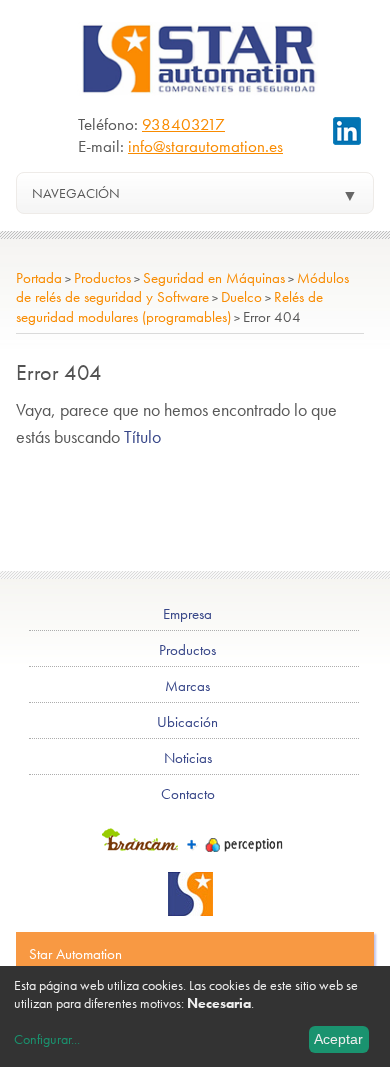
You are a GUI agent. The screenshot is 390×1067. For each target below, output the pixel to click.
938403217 (183, 124)
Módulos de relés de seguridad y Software (182, 287)
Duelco (241, 297)
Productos (102, 278)
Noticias (188, 758)
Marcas (187, 686)
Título (142, 436)
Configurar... (47, 1039)
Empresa (187, 614)
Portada (39, 278)
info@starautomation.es (205, 146)
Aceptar (338, 1039)
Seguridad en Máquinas (214, 278)
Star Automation (75, 954)
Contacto (188, 794)
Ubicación (187, 722)
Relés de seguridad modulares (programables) (169, 306)
